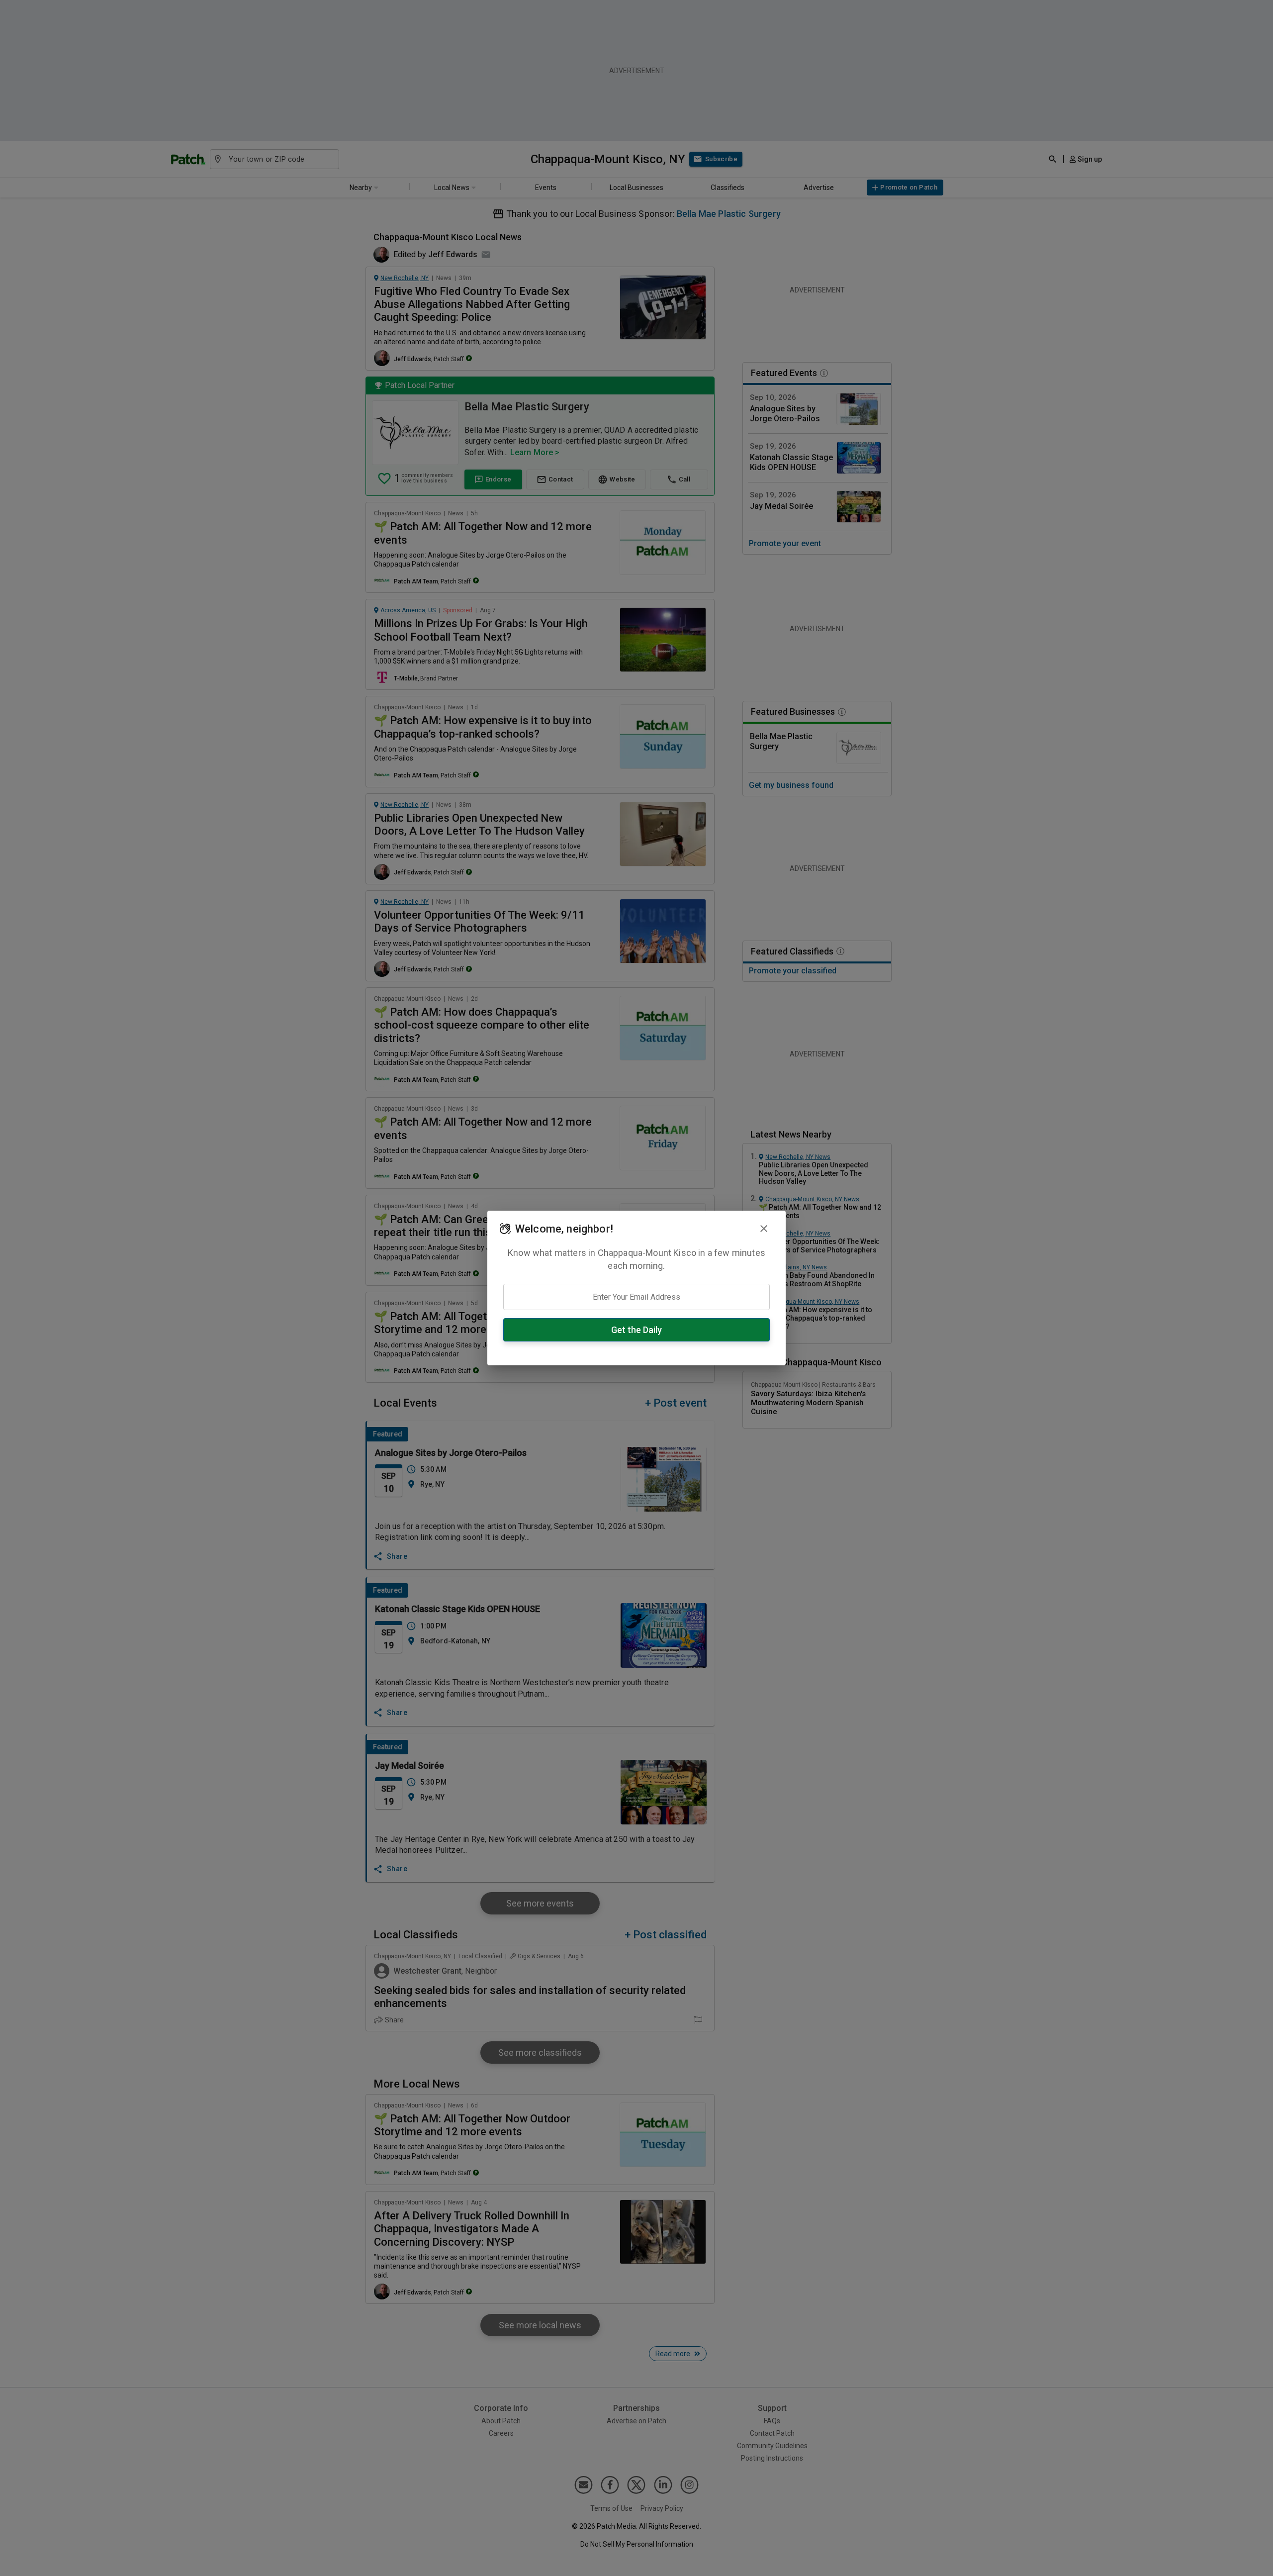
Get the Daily (636, 1330)
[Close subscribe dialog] (764, 1229)
